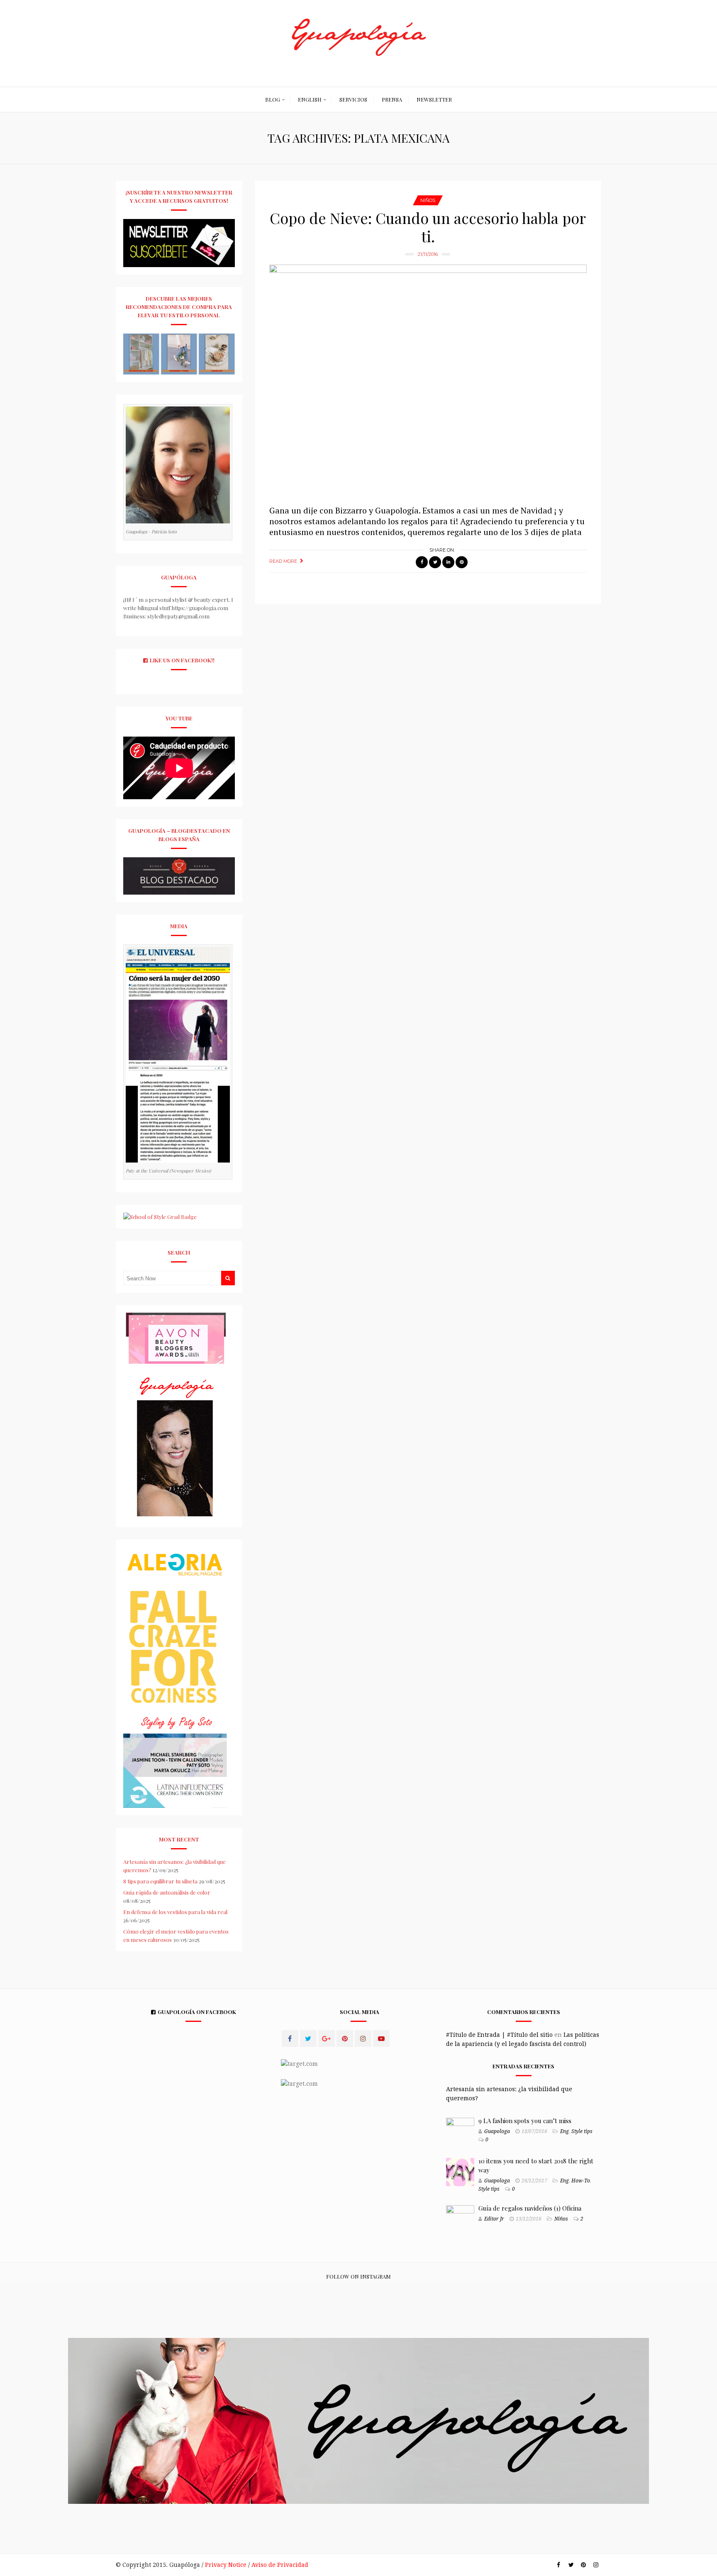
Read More (283, 561)
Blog (273, 99)
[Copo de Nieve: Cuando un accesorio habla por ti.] (428, 381)
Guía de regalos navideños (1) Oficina (530, 2208)
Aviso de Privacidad (280, 2565)
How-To (581, 2181)
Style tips (582, 2131)
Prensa (392, 99)
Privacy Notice (226, 2565)
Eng (565, 2131)
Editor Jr (494, 2219)
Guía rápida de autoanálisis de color (167, 1892)
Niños (428, 200)
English (310, 99)
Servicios (353, 99)
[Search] (228, 1278)
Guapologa (497, 2131)
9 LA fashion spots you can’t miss (525, 2121)
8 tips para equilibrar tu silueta (160, 1881)
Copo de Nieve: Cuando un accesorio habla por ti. (428, 227)
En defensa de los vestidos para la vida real (175, 1912)
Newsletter (434, 99)
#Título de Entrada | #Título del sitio (499, 2035)
